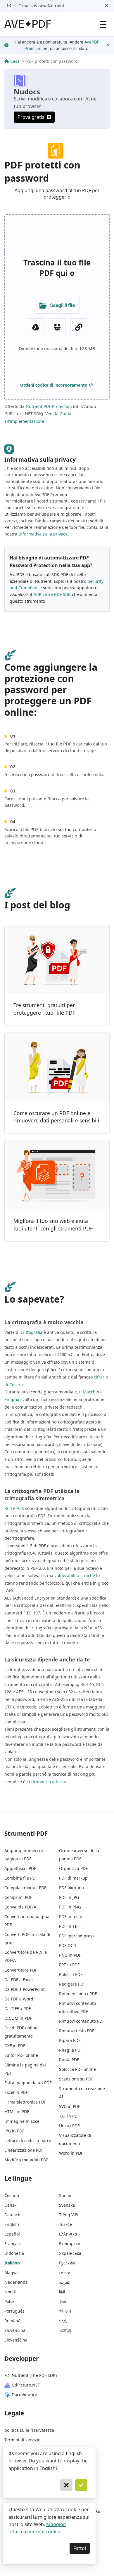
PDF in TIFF (70, 1926)
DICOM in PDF (18, 2018)
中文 (63, 2321)
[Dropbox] (57, 327)
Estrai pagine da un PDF (28, 2083)
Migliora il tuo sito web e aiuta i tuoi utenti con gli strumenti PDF (53, 1225)
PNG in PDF (70, 1955)
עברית (64, 2272)
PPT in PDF (69, 1965)
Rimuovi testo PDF (77, 2031)
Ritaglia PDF (71, 2050)
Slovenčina (15, 2330)
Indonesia (14, 2253)
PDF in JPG (69, 1897)
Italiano (12, 2263)
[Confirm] (81, 2485)
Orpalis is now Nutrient (41, 6)
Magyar (12, 2272)
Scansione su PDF (76, 2079)
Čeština (12, 2195)
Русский (67, 2263)
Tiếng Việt (69, 2215)
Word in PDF (71, 2153)
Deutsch (12, 2215)
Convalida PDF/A (20, 1907)
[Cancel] (66, 2485)
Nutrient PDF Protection (49, 406)
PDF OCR (68, 1945)
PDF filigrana (71, 1888)
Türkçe (65, 2224)
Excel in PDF (16, 2092)
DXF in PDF (15, 2046)
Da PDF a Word (19, 1999)
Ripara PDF (70, 2040)
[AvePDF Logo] (28, 24)
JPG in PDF (14, 2131)
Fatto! (80, 2548)
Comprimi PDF (18, 1897)
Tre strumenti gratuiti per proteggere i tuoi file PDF (44, 1009)
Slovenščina (16, 2340)
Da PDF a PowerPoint (25, 1989)
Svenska (67, 2205)
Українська (70, 2253)
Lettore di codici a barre (28, 2140)
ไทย (63, 2301)
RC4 (8, 1508)
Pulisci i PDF (71, 1974)
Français (13, 2244)
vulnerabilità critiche (75, 1575)
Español (12, 2234)
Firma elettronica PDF (25, 2102)
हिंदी (62, 2292)
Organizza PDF (73, 1868)
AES (20, 1508)
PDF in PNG (70, 1907)
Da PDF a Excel (19, 1980)
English (12, 2224)
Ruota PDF (69, 2060)
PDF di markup (73, 1878)
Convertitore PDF (21, 1970)
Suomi (65, 2195)
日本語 (65, 2330)
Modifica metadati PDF (26, 2160)
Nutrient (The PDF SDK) (34, 2375)
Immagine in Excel (23, 2121)
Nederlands (16, 2282)
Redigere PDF (72, 1984)
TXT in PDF (69, 2116)
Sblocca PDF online (77, 2069)
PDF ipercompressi (77, 1936)
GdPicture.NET (26, 2385)
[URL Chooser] (79, 327)
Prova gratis (31, 117)
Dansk (10, 2205)
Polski (10, 2301)
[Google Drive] (35, 327)
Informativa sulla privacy (43, 534)
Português (14, 2311)
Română (12, 2321)
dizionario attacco (49, 1782)
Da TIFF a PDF (18, 2009)
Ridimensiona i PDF (78, 1994)
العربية (65, 2282)
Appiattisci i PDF (20, 1868)
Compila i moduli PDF (25, 1888)
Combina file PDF (21, 1878)
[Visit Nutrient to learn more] (9, 6)
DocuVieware (24, 2395)
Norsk (10, 2292)
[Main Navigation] (103, 24)
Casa (15, 61)
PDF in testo (71, 1917)
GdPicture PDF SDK (52, 594)
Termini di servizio (22, 2440)
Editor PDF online (21, 2055)
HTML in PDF (17, 2112)
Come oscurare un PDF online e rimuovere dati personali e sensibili (56, 1117)
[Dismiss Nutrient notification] (106, 6)
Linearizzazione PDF (24, 2150)
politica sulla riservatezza (29, 2430)
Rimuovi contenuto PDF (82, 2021)
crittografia (32, 1332)
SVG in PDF (70, 2106)
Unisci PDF (69, 2126)
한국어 (65, 2311)
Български (70, 2244)
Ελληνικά (68, 2234)
